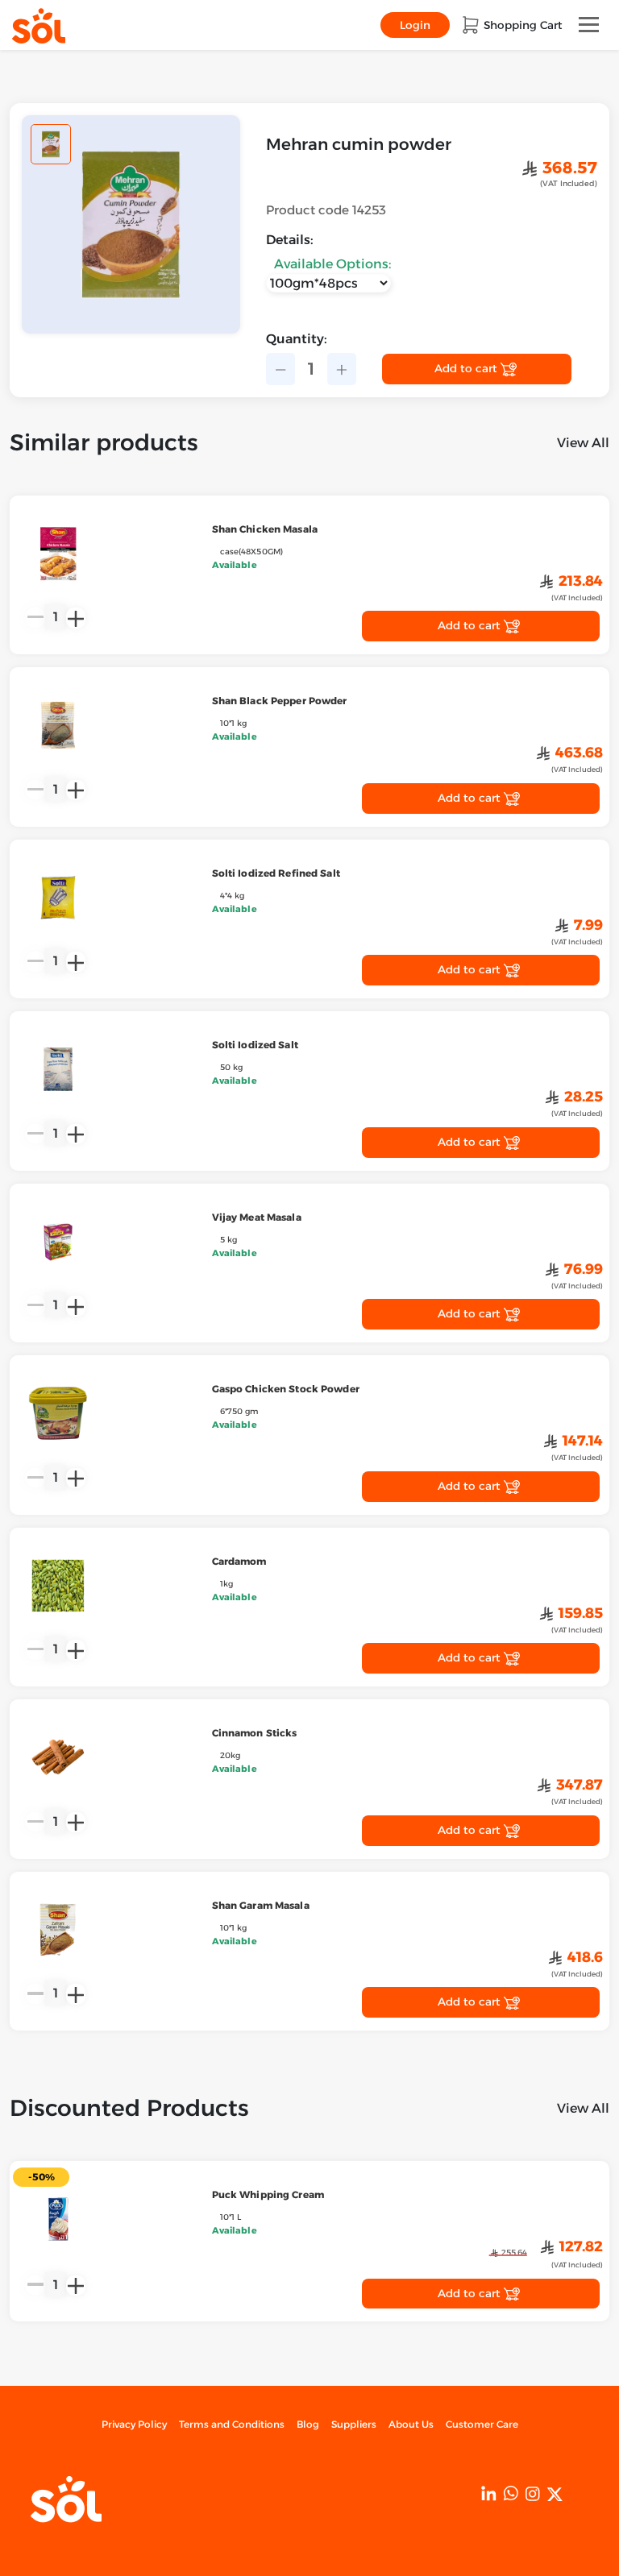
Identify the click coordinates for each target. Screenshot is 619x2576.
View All (583, 443)
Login (415, 25)
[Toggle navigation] (589, 25)
